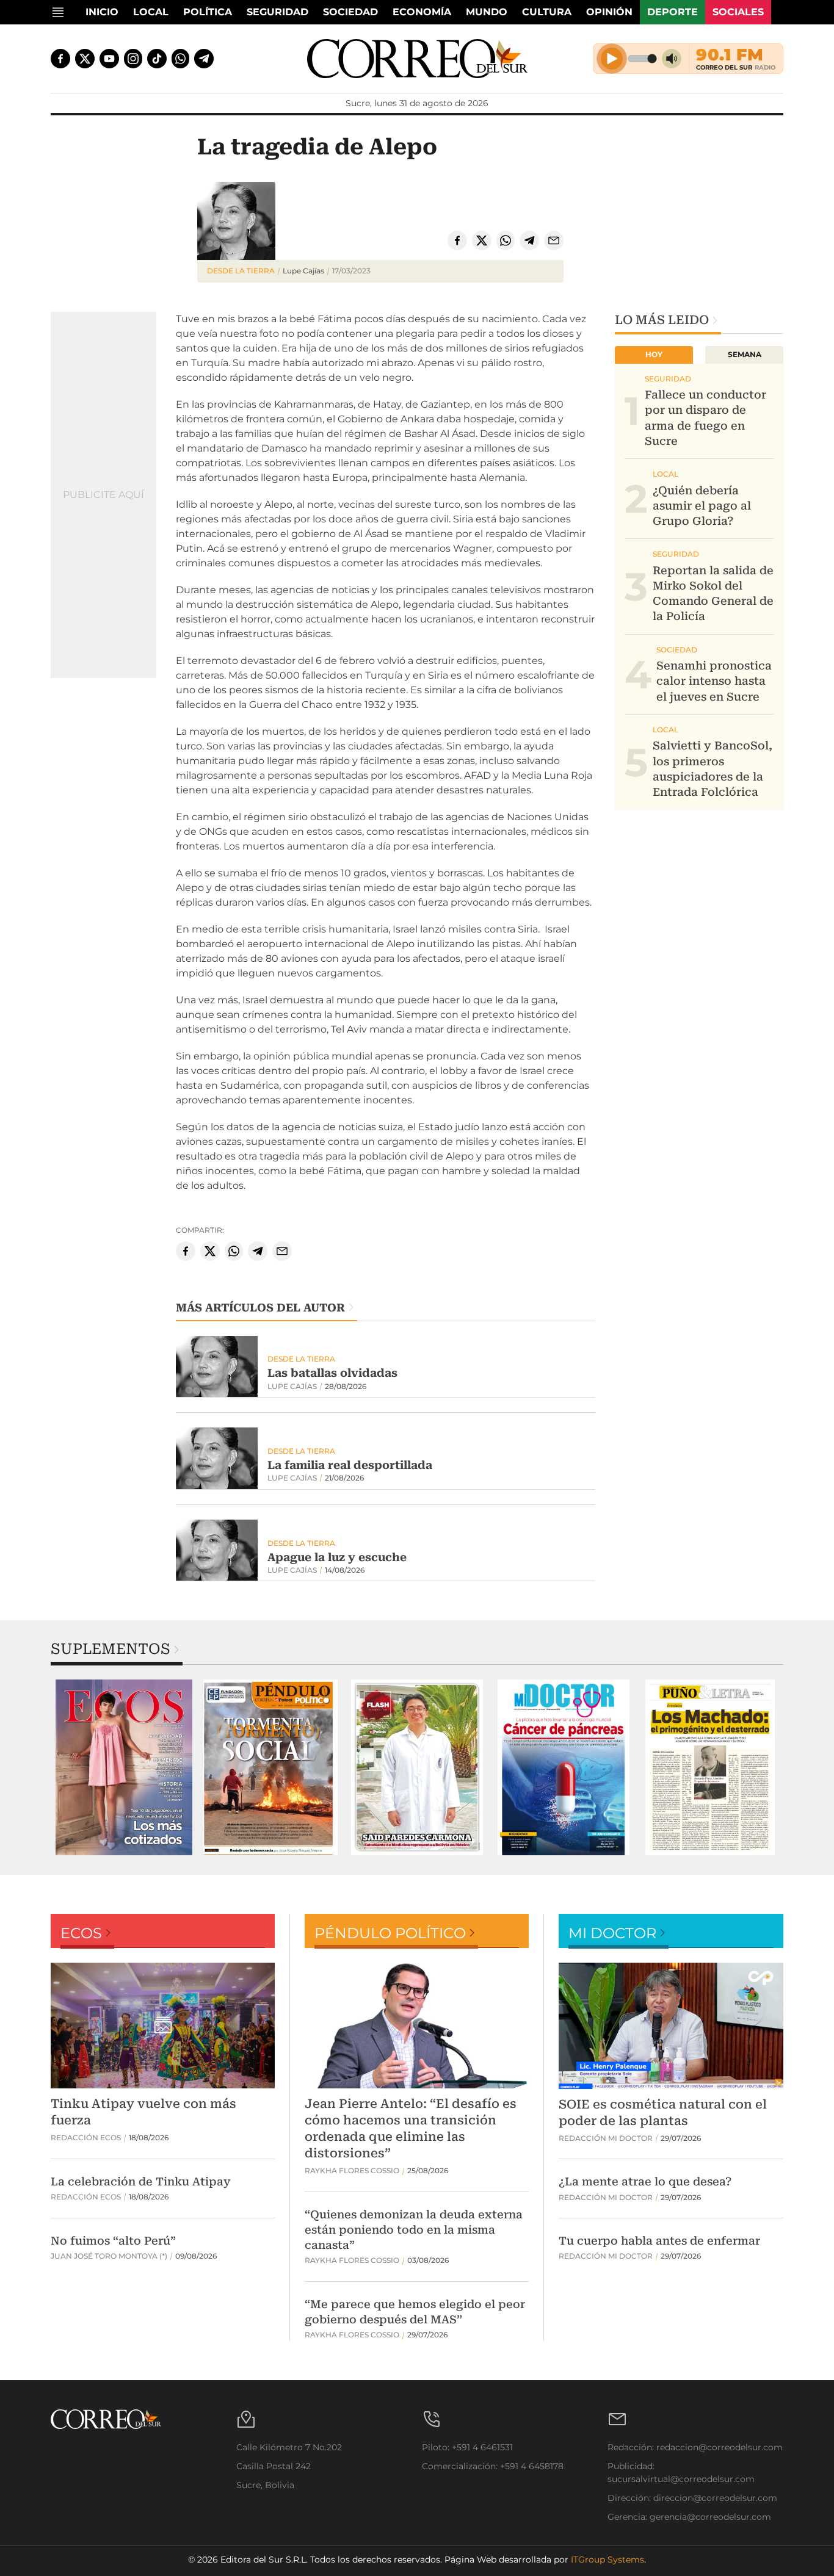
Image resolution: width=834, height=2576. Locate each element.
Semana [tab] (745, 354)
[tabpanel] (124, 1767)
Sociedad (350, 12)
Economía (422, 12)
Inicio (102, 12)
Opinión (609, 12)
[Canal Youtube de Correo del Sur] (109, 59)
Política (208, 12)
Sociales (738, 12)
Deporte (673, 12)
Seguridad (277, 12)
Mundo (487, 12)
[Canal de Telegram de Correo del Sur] (204, 59)
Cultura (547, 12)
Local (151, 12)
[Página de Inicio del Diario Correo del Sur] (417, 59)
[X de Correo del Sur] (85, 59)
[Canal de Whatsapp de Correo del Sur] (181, 59)
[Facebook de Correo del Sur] (60, 59)
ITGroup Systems (607, 2560)
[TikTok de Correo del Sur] (157, 59)
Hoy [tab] (654, 354)
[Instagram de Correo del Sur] (133, 59)
